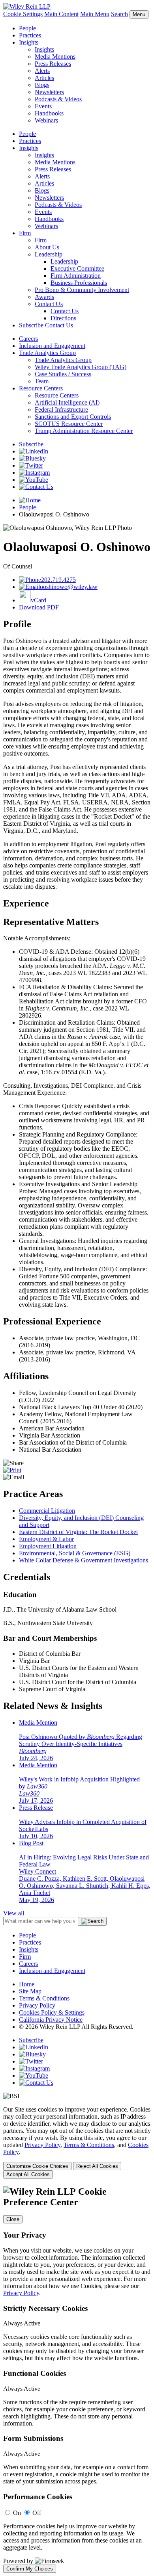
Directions (63, 318)
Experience (26, 903)
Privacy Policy (37, 2005)
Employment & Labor (46, 1539)
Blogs (42, 85)
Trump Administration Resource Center (84, 431)
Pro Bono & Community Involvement (82, 290)
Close (13, 2219)
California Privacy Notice (51, 2020)
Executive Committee (77, 268)
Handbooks (49, 113)
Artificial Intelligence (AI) (67, 402)
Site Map (30, 1991)
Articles (44, 78)
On (17, 2513)
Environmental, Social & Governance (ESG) (75, 1553)
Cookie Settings (23, 14)
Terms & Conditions (44, 1998)
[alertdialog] (77, 2380)
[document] (77, 2380)
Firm (25, 233)
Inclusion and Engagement (52, 346)
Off (37, 2513)
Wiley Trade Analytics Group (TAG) (81, 367)
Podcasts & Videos (58, 99)
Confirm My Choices (30, 2569)
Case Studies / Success (63, 374)
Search (119, 14)
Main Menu (95, 14)
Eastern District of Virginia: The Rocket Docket (78, 1532)
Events (43, 106)
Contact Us (49, 304)
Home (27, 1984)
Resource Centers (41, 388)
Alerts (42, 71)
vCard (38, 600)
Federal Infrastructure (61, 410)
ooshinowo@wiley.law (69, 587)
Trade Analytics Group (47, 353)
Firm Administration (76, 276)
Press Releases (53, 64)
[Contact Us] (36, 487)
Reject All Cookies (97, 2166)
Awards (44, 297)
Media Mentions (55, 57)
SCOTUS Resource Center (69, 424)
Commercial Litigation (47, 1511)
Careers (28, 339)
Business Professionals (79, 283)
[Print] (12, 1470)
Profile (17, 624)
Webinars (46, 120)
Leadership (49, 254)
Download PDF (39, 607)
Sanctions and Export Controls (73, 417)
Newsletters (49, 92)
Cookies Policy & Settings (52, 2012)
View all (14, 1913)
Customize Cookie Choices (37, 2166)
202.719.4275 (58, 580)
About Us (47, 247)
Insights (29, 42)
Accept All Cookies (28, 2174)
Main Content (61, 14)
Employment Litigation (48, 1546)
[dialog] (77, 2142)
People (27, 28)
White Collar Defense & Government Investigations (84, 1560)
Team (42, 381)
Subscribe (31, 325)
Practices (30, 35)
